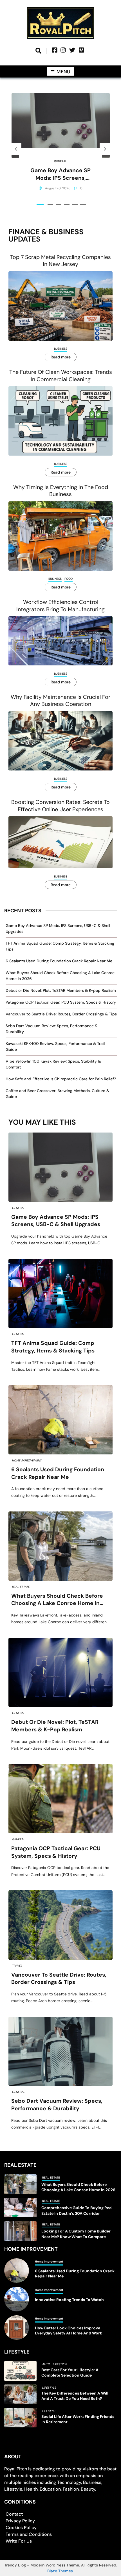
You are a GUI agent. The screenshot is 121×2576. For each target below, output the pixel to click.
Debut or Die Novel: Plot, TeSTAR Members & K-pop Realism (61, 990)
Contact (14, 2514)
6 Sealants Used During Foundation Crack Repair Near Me (59, 961)
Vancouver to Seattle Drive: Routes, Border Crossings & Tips (61, 1014)
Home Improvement (27, 1460)
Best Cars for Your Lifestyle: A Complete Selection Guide (70, 2372)
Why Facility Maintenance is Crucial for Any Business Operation (60, 701)
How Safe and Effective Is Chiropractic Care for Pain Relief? (61, 1079)
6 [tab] (83, 204)
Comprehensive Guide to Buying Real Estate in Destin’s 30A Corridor (77, 2210)
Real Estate (21, 1587)
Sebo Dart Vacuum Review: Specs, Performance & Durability (57, 2105)
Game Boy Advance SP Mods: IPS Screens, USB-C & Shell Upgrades (60, 174)
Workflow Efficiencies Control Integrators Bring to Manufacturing (60, 606)
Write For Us (19, 2541)
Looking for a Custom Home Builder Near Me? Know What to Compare (76, 2234)
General (60, 161)
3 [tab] (59, 204)
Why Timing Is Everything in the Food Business (61, 491)
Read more (61, 357)
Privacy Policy (20, 2521)
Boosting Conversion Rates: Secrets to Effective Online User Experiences (60, 806)
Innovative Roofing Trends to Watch (69, 2300)
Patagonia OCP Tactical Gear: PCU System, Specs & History (61, 1002)
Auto (46, 2364)
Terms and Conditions (29, 2534)
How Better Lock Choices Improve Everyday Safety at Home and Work (69, 2331)
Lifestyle (60, 2364)
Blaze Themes (60, 2571)
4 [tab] (67, 204)
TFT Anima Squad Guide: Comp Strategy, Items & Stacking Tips (53, 1347)
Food (69, 579)
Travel (17, 1966)
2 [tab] (50, 204)
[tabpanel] (61, 149)
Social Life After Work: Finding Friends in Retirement (78, 2419)
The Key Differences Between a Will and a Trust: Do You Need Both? (75, 2396)
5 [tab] (75, 204)
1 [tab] (40, 204)
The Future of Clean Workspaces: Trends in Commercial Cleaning (61, 376)
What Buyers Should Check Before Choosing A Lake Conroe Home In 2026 (57, 1600)
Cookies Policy (21, 2528)
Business (61, 349)
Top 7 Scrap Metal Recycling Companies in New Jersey (60, 261)
